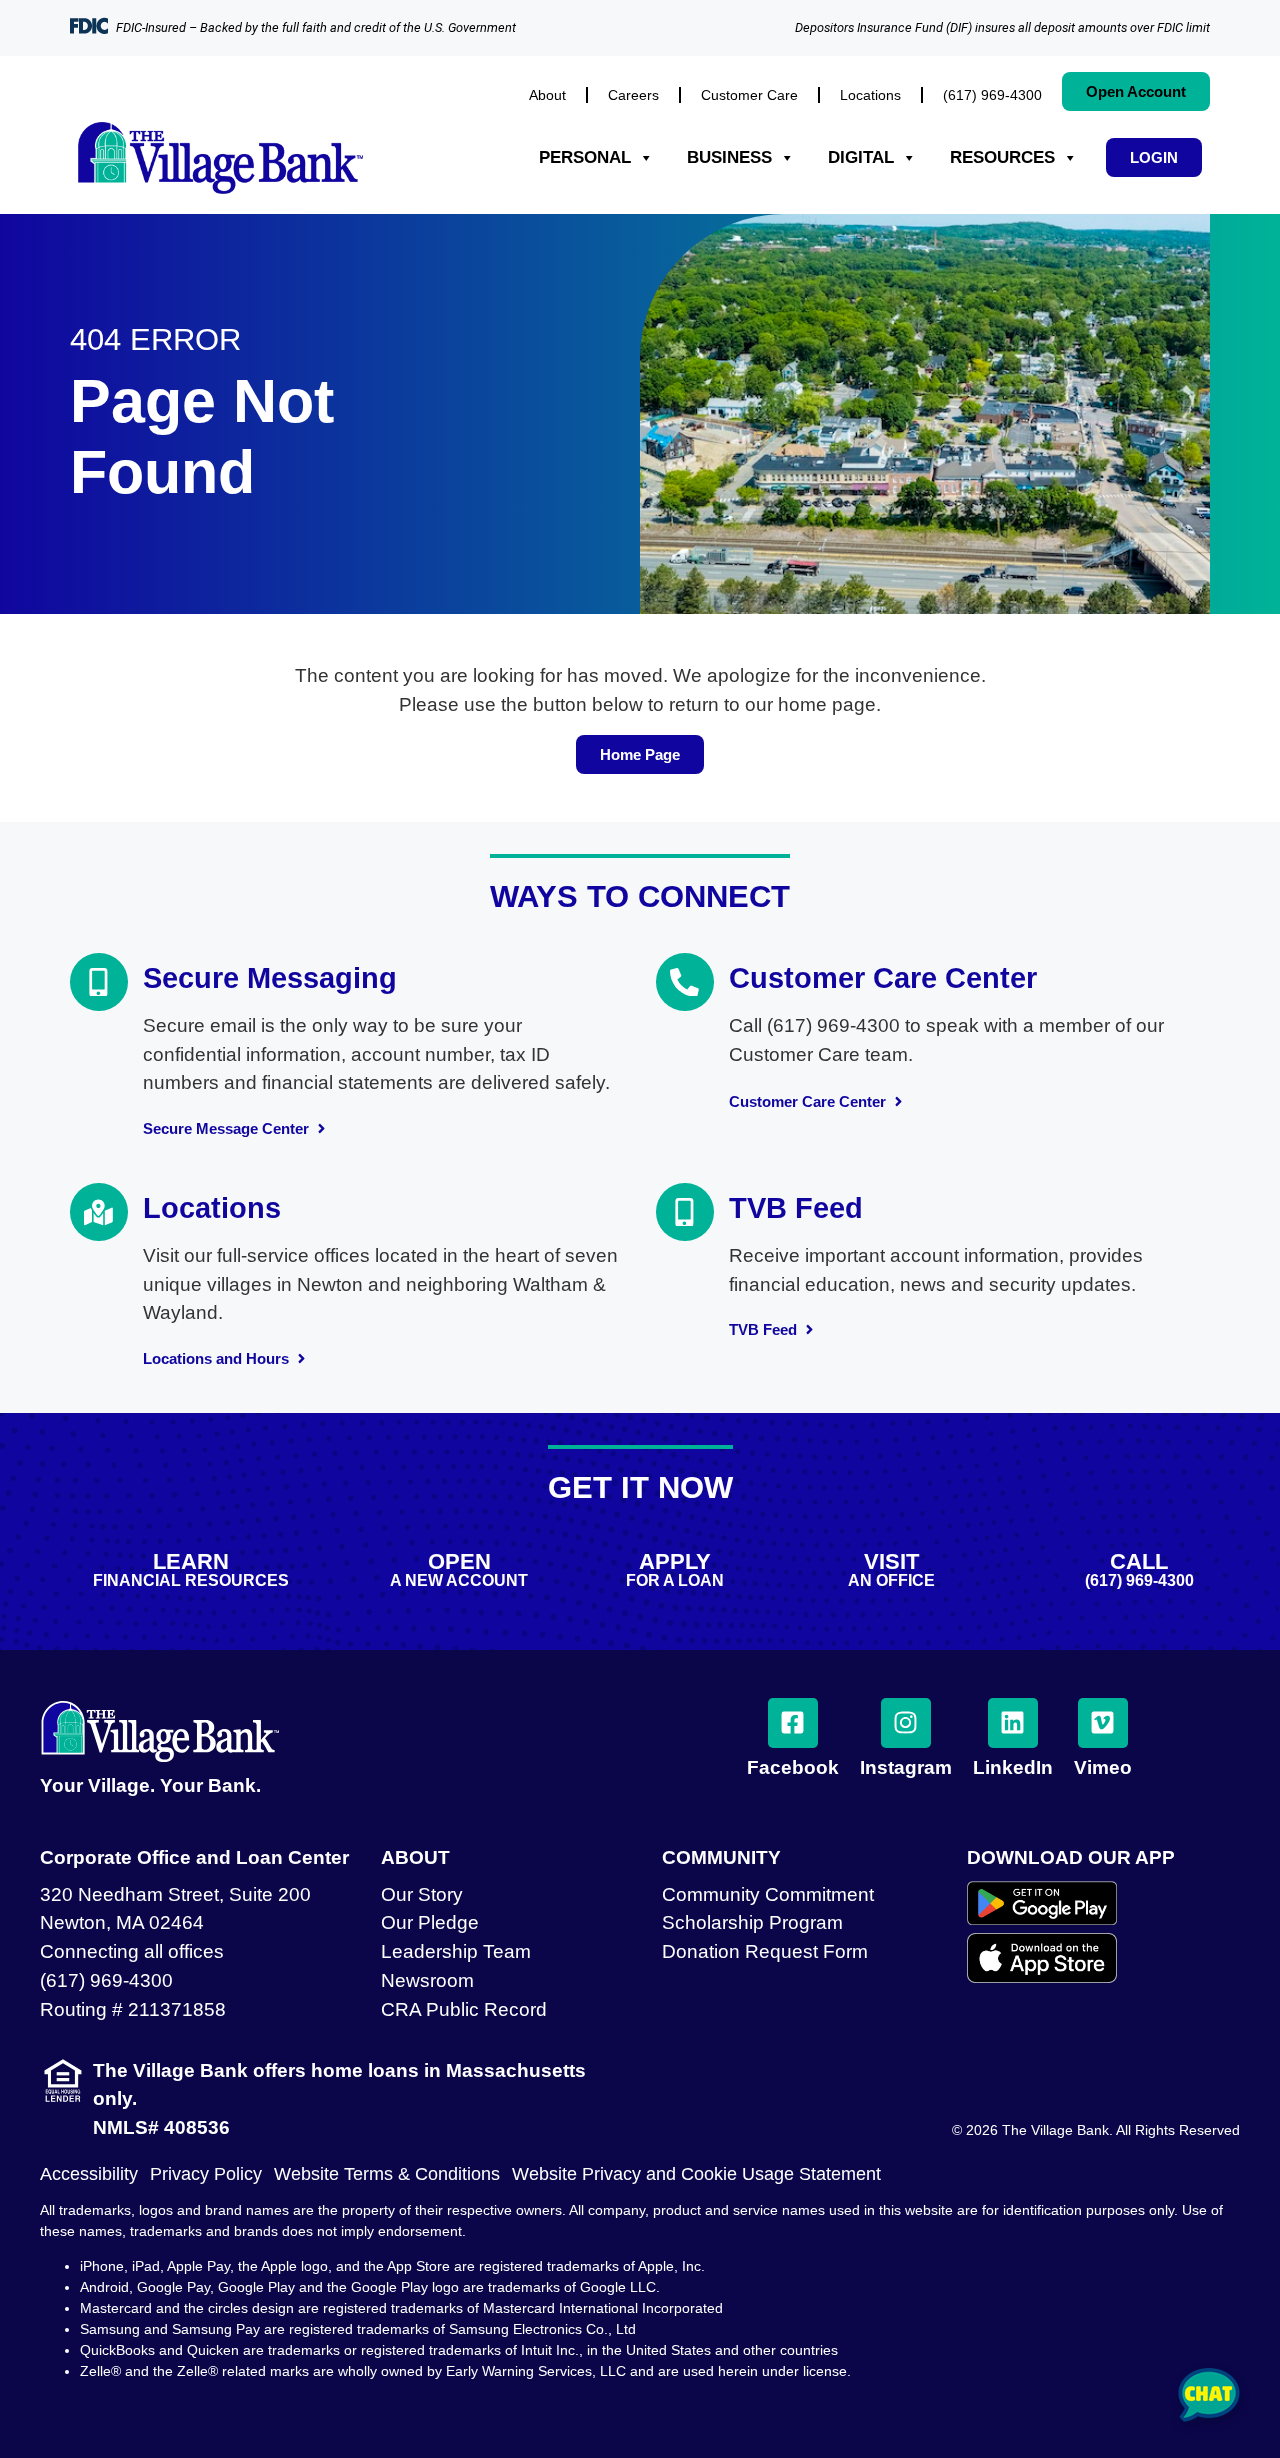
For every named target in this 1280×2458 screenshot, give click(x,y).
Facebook (793, 1767)
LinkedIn (1013, 1767)
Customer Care (749, 95)
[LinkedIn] (1013, 1723)
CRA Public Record (464, 2009)
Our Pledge (430, 1922)
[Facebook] (793, 1723)
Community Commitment (768, 1894)
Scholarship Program (752, 1922)
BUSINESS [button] (729, 157)
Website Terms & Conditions (387, 2174)
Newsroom (427, 1980)
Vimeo (1103, 1767)
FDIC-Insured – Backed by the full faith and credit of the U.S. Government (316, 27)
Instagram (906, 1767)
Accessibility (89, 2174)
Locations (870, 95)
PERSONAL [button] (585, 157)
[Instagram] (906, 1723)
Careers (633, 95)
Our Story (422, 1894)
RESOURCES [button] (1002, 157)
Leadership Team (456, 1951)
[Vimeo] (1103, 1723)
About (547, 95)
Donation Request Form (765, 1951)
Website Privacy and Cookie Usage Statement (696, 2174)
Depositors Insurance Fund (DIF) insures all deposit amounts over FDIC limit (1002, 27)
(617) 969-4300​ (992, 95)
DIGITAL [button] (861, 157)
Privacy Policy (206, 2174)
